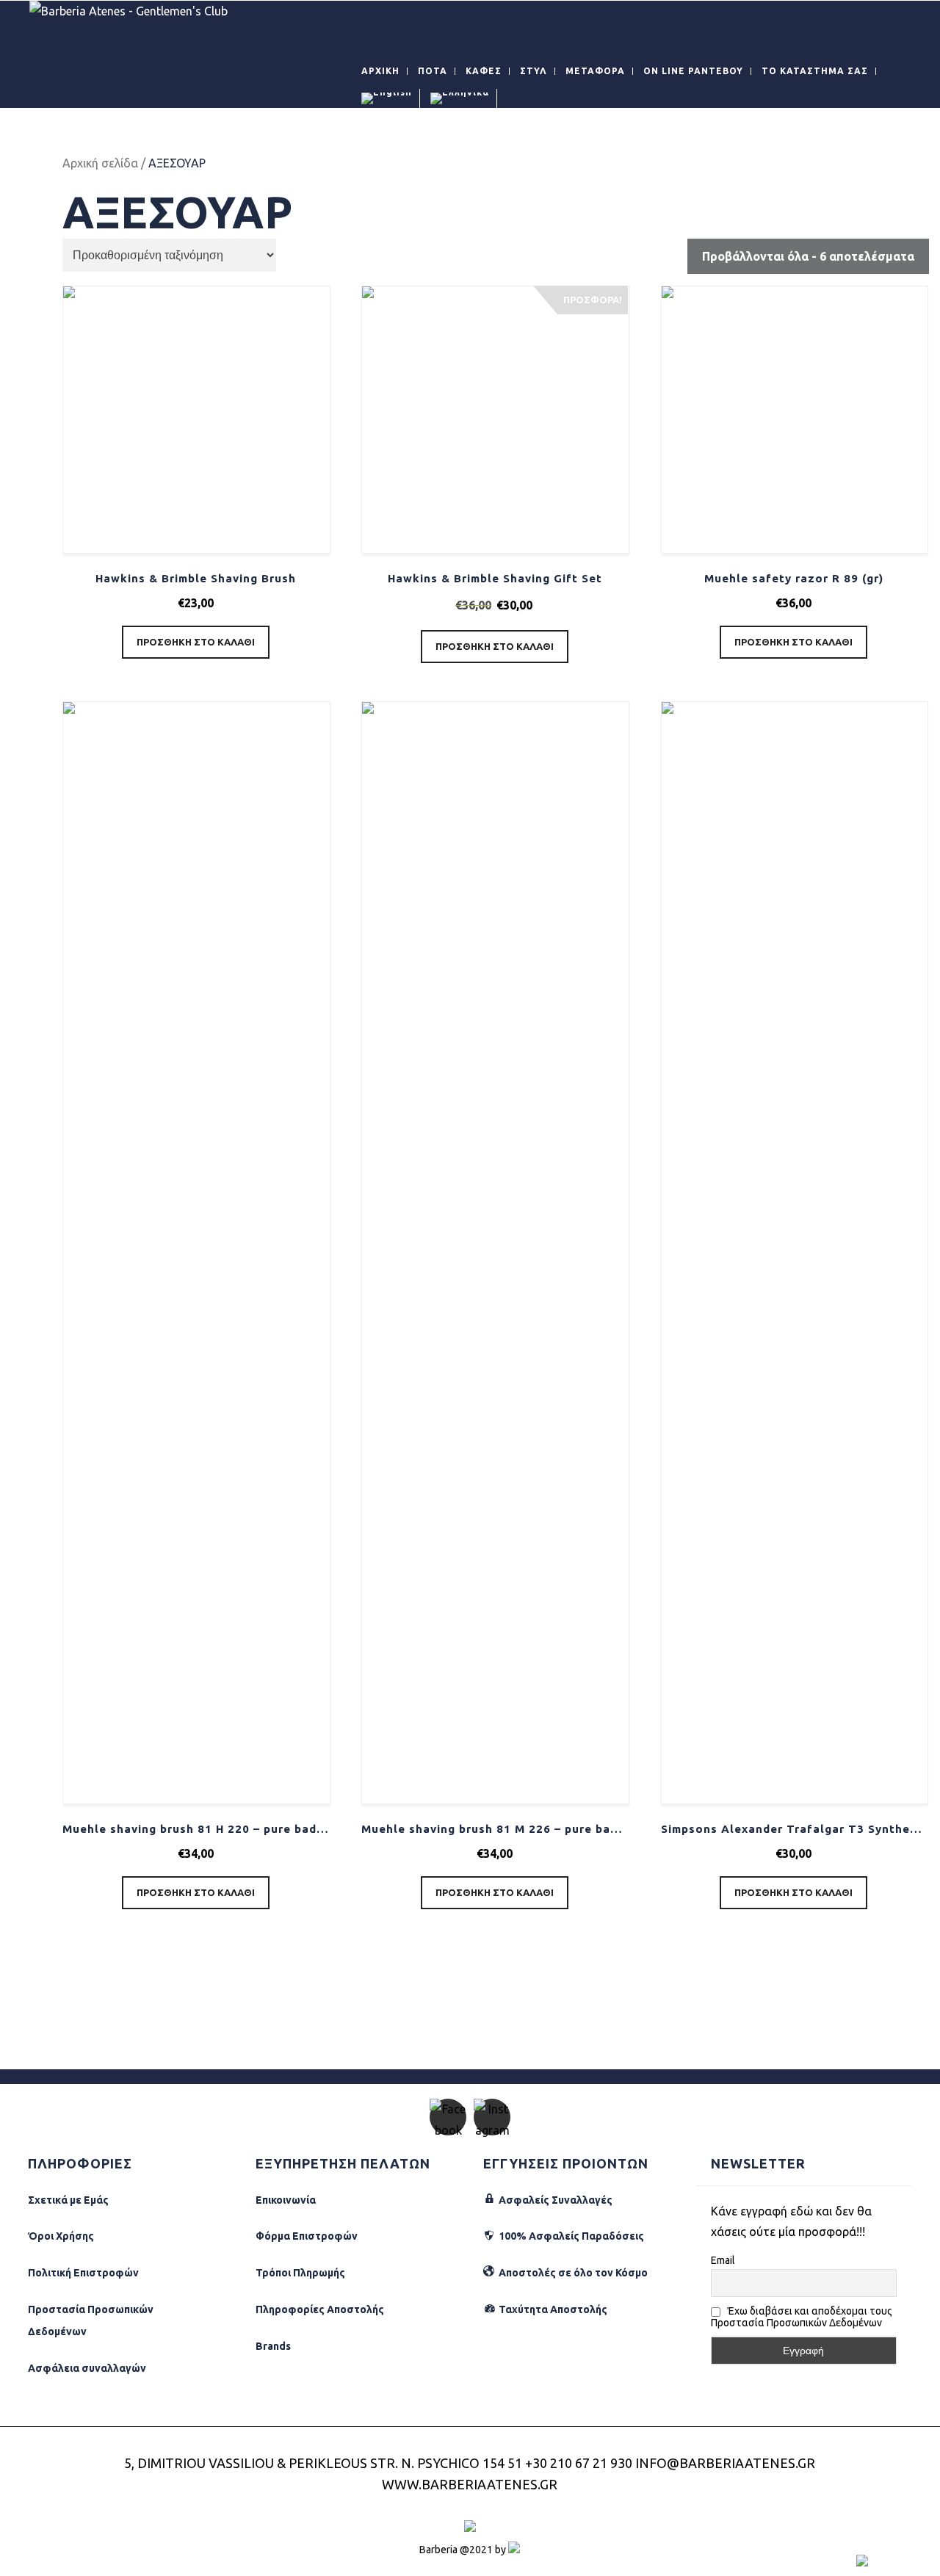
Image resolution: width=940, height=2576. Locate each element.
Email (723, 2260)
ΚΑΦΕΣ (484, 71)
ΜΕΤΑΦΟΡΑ (595, 71)
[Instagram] (492, 2117)
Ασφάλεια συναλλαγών (87, 2368)
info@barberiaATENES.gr (725, 2463)
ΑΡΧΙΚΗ (380, 71)
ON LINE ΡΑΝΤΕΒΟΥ (693, 71)
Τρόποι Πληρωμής (300, 2273)
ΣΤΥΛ (534, 71)
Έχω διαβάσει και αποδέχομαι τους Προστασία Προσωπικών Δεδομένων (802, 2317)
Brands (273, 2346)
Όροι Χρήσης (61, 2236)
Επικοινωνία (286, 2200)
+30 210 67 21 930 (579, 2463)
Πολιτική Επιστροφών (83, 2273)
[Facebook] (448, 2117)
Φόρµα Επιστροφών (307, 2236)
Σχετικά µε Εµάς (68, 2200)
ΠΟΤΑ (433, 71)
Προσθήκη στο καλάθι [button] (196, 642)
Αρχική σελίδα (100, 163)
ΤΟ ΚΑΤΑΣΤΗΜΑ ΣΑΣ (815, 71)
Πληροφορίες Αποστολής (320, 2309)
